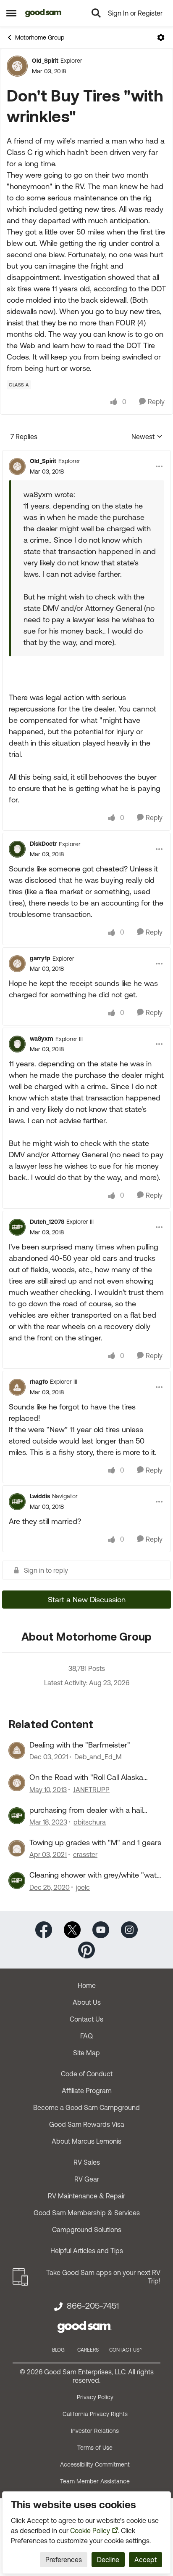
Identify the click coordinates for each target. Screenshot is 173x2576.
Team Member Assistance (95, 2481)
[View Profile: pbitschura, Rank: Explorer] (17, 1816)
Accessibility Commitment (95, 2464)
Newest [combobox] (147, 437)
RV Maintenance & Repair (86, 2196)
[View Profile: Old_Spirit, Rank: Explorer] (17, 66)
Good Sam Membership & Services (87, 2213)
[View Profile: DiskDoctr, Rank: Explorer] (17, 849)
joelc (83, 1887)
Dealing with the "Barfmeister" (80, 1745)
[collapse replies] (86, 454)
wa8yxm (42, 1039)
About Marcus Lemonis (86, 2141)
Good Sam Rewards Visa (87, 2124)
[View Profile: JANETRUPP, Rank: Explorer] (17, 1783)
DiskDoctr (43, 844)
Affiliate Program (87, 2091)
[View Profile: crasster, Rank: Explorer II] (17, 1848)
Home (87, 1985)
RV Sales (87, 2162)
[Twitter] (72, 1929)
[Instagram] (129, 1929)
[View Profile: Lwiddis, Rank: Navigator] (17, 1502)
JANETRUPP (91, 1790)
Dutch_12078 (47, 1222)
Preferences (64, 2560)
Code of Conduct (87, 2074)
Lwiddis (40, 1496)
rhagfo (39, 1382)
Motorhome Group (40, 37)
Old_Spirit (45, 61)
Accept (145, 2560)
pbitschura (90, 1822)
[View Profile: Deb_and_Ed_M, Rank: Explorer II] (17, 1750)
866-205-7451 (93, 2306)
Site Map (86, 2053)
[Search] (96, 13)
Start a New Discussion (87, 1600)
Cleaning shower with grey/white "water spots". (96, 1875)
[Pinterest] (86, 1949)
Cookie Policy (90, 2531)
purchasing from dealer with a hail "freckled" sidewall (86, 1810)
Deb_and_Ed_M (98, 1757)
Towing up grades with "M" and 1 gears (95, 1842)
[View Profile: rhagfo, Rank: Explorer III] (17, 1387)
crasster (85, 1854)
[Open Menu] (161, 37)
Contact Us (86, 2019)
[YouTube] (101, 1929)
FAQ (86, 2036)
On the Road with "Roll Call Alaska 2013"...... (86, 1777)
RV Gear (87, 2179)
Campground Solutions (87, 2230)
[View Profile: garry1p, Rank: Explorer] (17, 964)
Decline (108, 2560)
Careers (88, 2350)
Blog (58, 2350)
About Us (87, 2002)
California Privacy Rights (95, 2414)
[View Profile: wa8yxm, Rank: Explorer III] (17, 1044)
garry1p (40, 958)
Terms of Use (95, 2448)
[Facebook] (44, 1929)
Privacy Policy (95, 2397)
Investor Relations (95, 2431)
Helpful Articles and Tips (87, 2251)
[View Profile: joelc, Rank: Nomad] (17, 1881)
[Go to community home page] (43, 13)
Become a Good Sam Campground (86, 2107)
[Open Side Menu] (11, 13)
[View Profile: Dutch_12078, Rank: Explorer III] (17, 1227)
